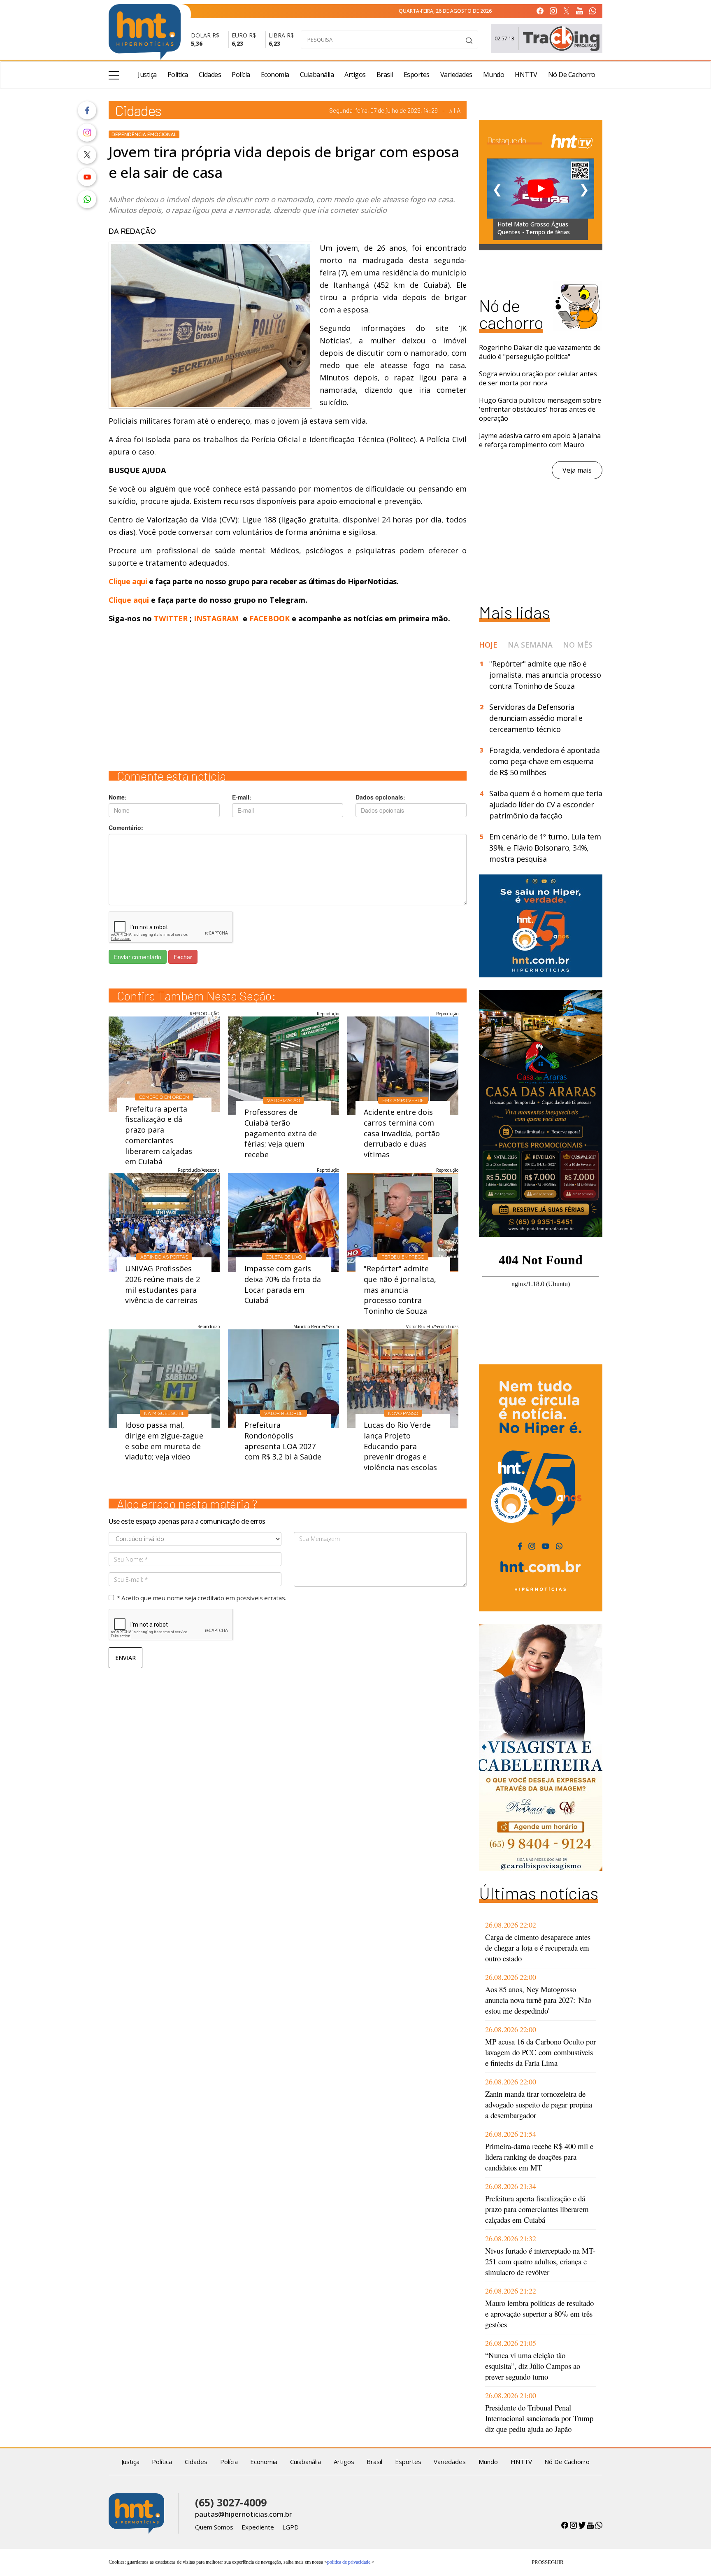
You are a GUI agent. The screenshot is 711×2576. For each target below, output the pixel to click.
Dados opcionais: (380, 797)
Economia (275, 75)
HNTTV (526, 75)
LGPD (290, 2527)
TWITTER (171, 618)
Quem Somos (214, 2527)
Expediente (258, 2527)
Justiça (147, 75)
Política (178, 75)
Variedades (456, 75)
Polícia (241, 75)
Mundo (494, 75)
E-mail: (242, 797)
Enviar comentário (138, 957)
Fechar (183, 957)
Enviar (125, 1658)
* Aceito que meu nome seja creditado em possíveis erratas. (201, 1598)
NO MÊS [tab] (578, 645)
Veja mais (577, 470)
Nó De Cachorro (572, 75)
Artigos (355, 75)
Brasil (385, 75)
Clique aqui (129, 581)
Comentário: (126, 828)
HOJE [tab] (488, 645)
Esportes (417, 75)
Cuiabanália (317, 75)
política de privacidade (349, 2562)
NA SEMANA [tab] (530, 645)
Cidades (210, 75)
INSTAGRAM (216, 618)
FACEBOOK (270, 618)
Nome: (118, 797)
